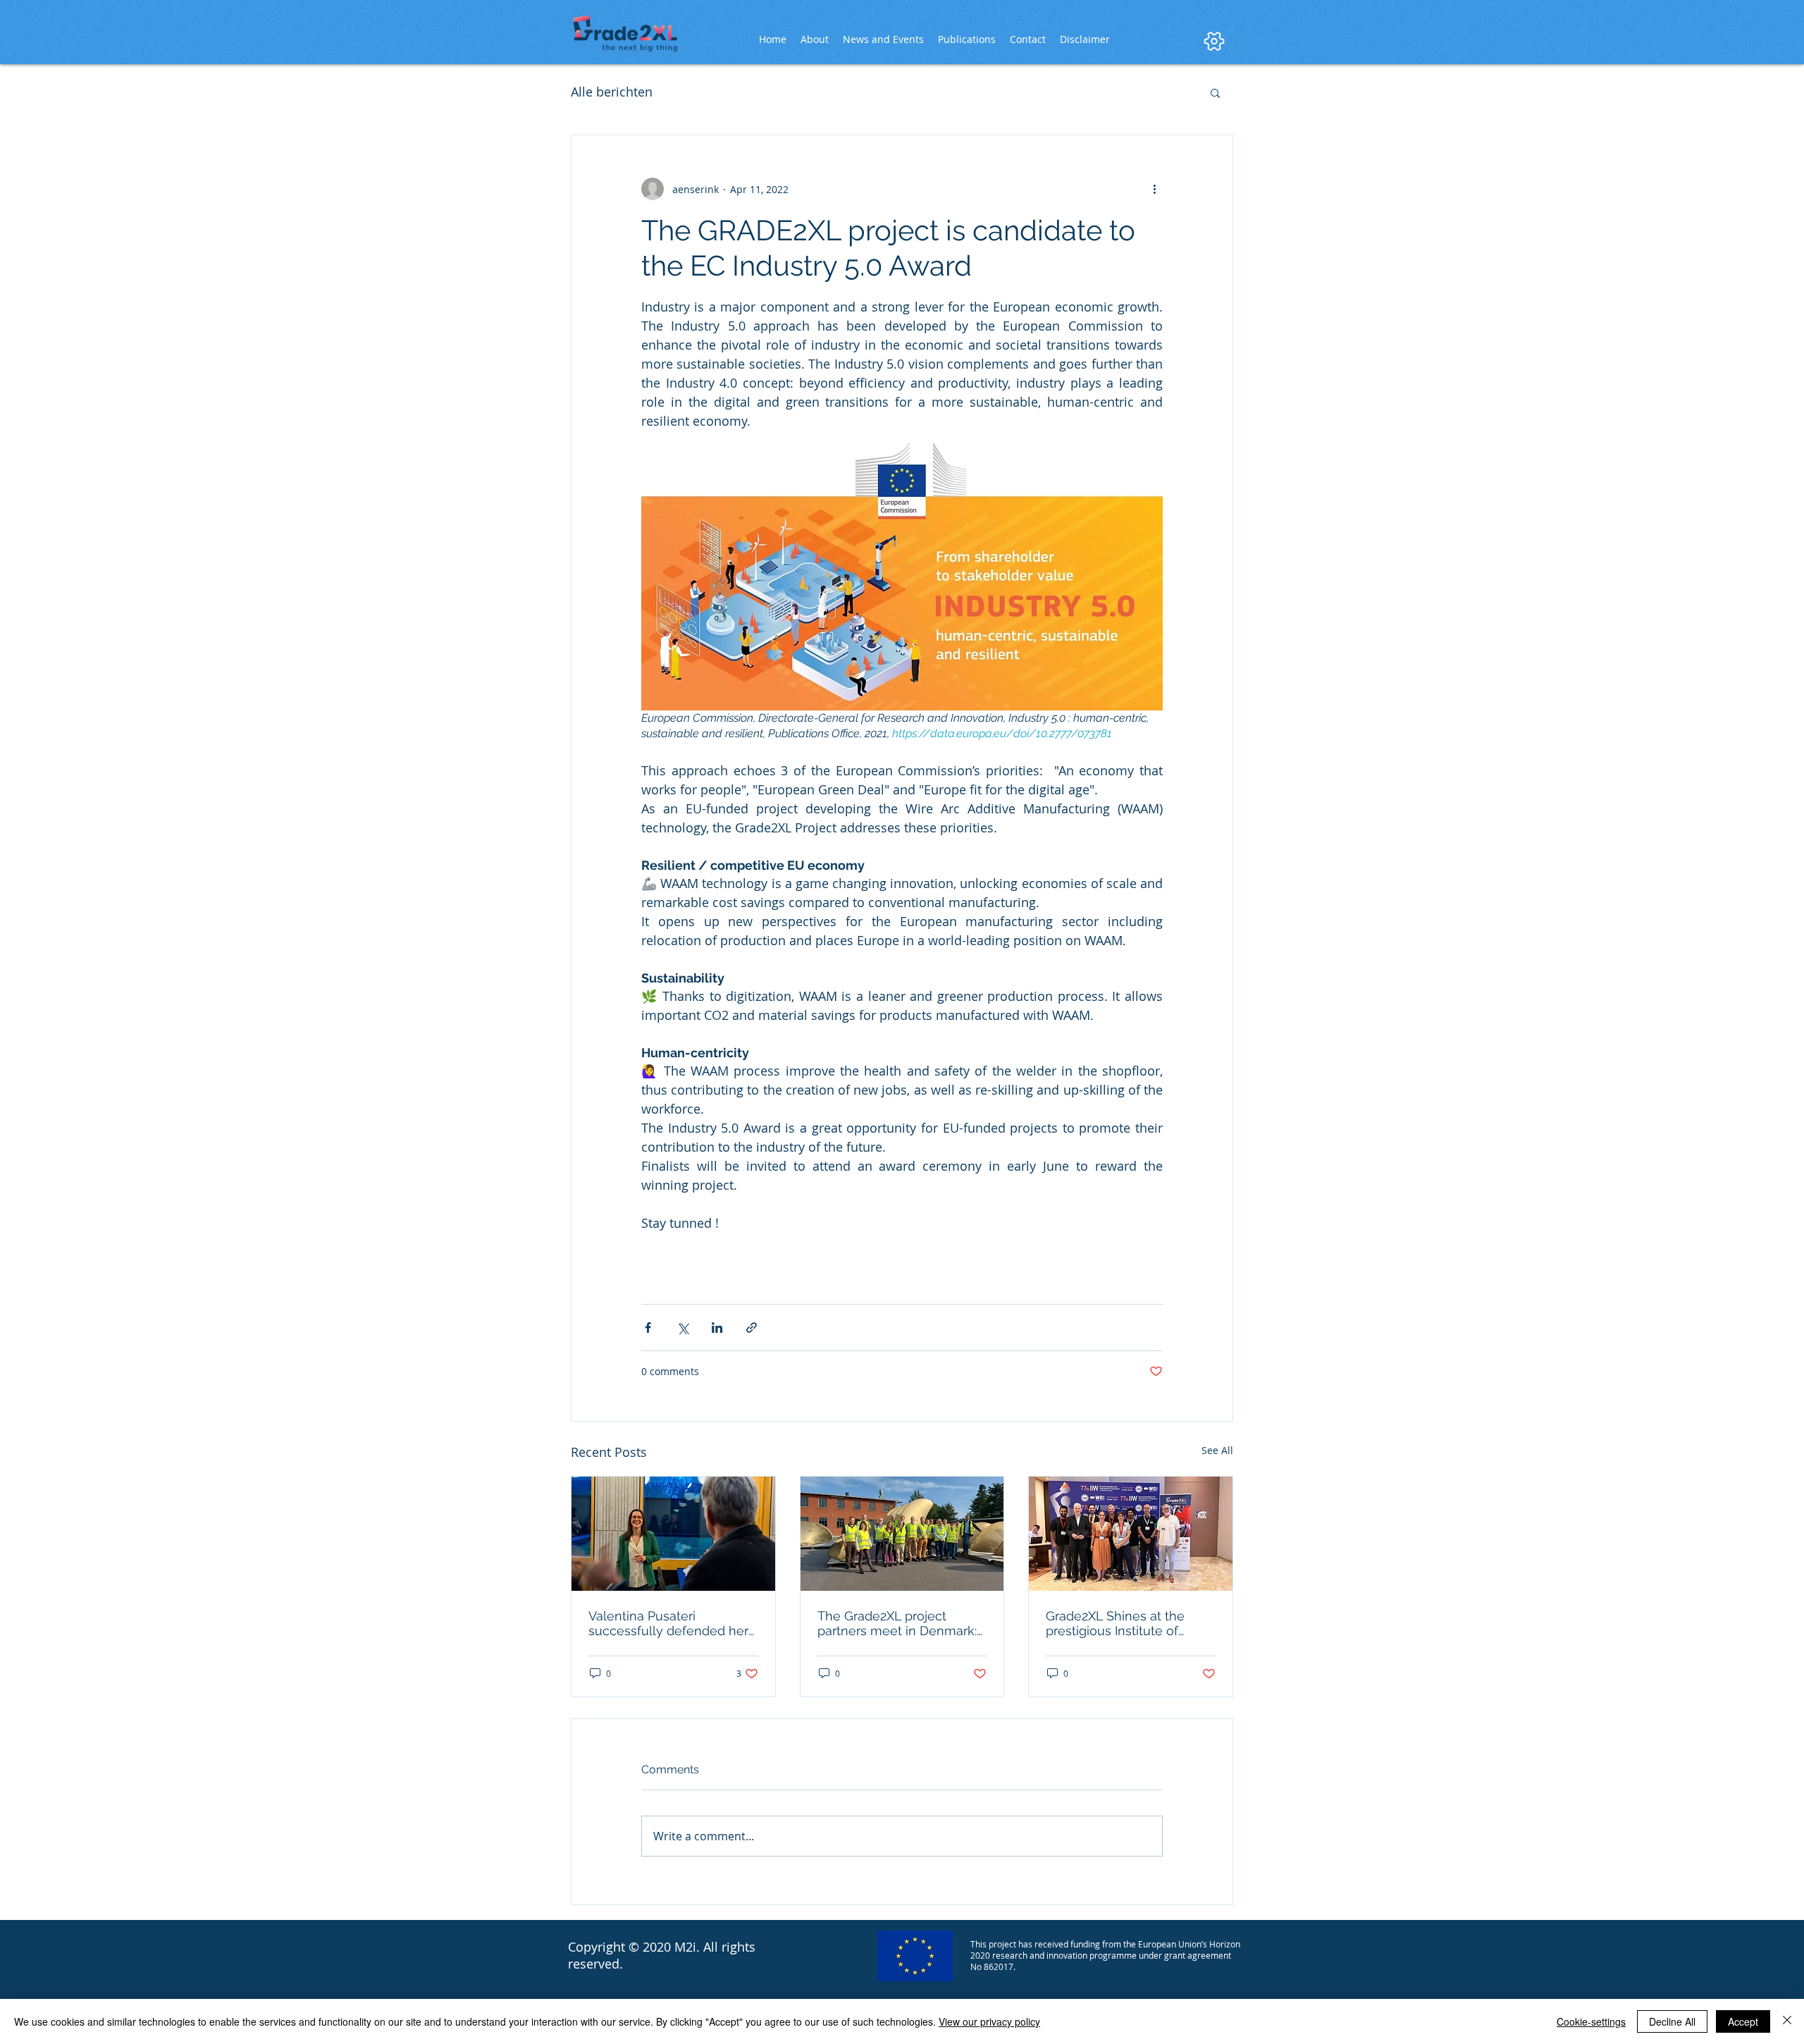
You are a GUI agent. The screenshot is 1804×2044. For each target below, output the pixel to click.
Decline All (1672, 2021)
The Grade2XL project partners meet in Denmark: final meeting (897, 1623)
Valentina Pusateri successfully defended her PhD (668, 1623)
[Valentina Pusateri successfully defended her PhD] (673, 1534)
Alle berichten (612, 92)
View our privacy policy (989, 2021)
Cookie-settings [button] (1591, 2021)
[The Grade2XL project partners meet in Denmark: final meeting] (902, 1534)
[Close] (1787, 2021)
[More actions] (1154, 189)
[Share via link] (752, 1328)
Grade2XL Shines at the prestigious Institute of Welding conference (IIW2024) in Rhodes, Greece (1129, 1623)
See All (1217, 1450)
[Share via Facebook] (648, 1328)
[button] (1215, 92)
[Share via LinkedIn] (717, 1328)
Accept (1743, 2021)
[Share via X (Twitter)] (682, 1328)
